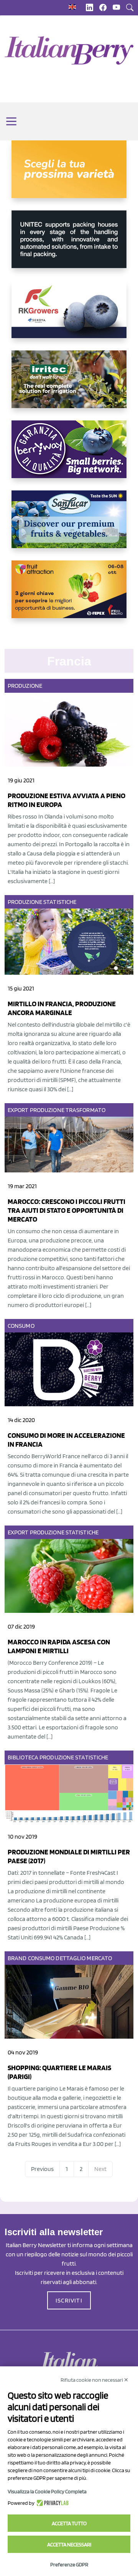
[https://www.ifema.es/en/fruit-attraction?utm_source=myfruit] (69, 595)
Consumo (21, 1326)
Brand (17, 1958)
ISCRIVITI (69, 2300)
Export (18, 1110)
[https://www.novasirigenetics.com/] (69, 175)
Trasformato (85, 1110)
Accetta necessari (69, 2544)
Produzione (25, 686)
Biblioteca (23, 1757)
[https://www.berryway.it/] (69, 455)
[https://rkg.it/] (69, 315)
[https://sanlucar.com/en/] (69, 525)
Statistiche (60, 902)
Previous (42, 2169)
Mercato (99, 1958)
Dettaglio (71, 1958)
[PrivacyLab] (52, 2503)
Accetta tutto (69, 2523)
